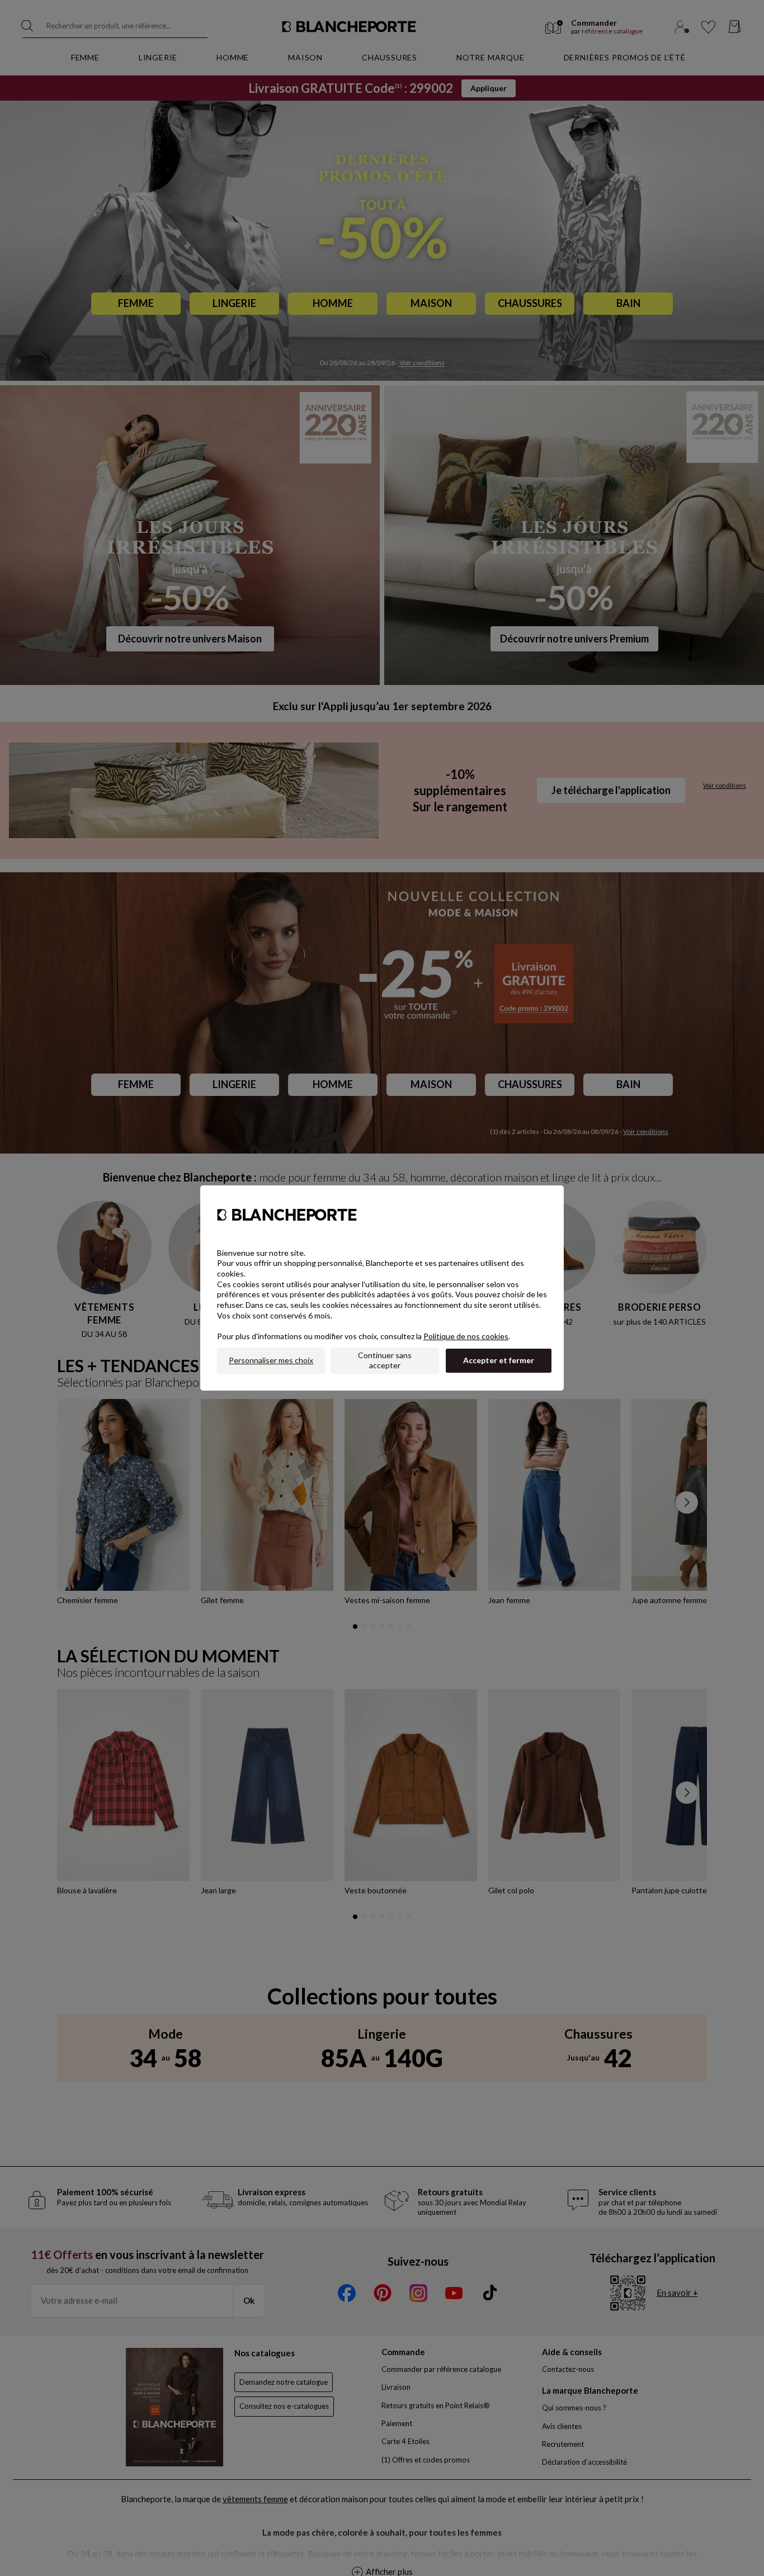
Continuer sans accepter (385, 1360)
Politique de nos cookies (466, 1336)
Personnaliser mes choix (271, 1360)
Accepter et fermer (499, 1360)
